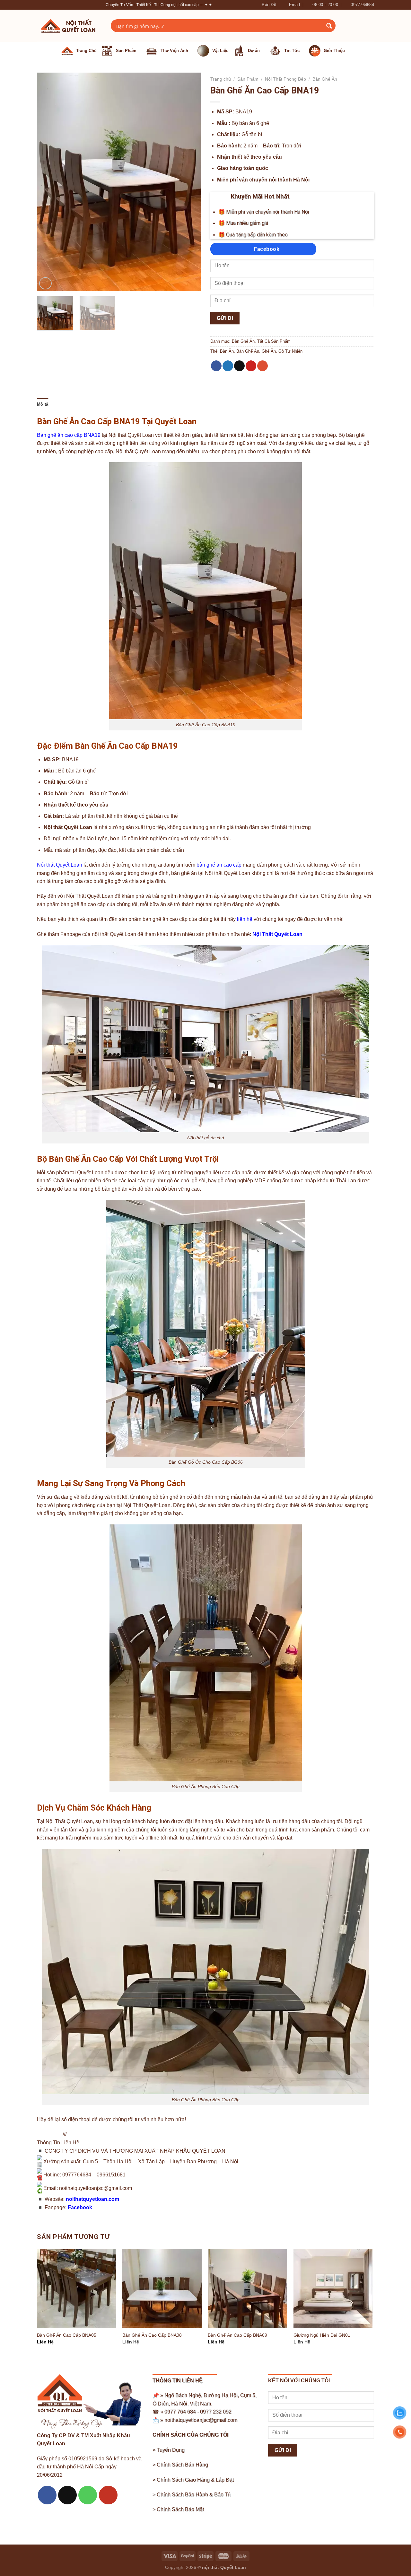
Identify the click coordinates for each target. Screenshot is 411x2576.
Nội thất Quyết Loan (60, 865)
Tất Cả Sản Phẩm (274, 341)
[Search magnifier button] (329, 26)
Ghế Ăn (269, 351)
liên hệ (245, 919)
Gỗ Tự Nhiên (290, 351)
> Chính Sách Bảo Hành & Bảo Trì (192, 2495)
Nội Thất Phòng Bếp (285, 79)
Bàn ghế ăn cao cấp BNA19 (69, 435)
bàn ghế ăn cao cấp (219, 865)
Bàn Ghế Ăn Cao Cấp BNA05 (67, 2335)
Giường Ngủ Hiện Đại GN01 (322, 2335)
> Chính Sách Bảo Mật (178, 2509)
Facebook (80, 2207)
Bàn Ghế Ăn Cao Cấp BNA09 (237, 2335)
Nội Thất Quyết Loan (277, 934)
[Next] (189, 182)
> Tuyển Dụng (169, 2450)
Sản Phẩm (248, 79)
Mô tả (43, 404)
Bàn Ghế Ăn (325, 79)
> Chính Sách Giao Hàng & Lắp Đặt (193, 2480)
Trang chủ (221, 79)
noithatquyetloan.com (92, 2199)
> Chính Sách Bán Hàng (180, 2465)
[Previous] (48, 182)
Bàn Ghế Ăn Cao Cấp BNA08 (152, 2335)
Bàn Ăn (227, 351)
